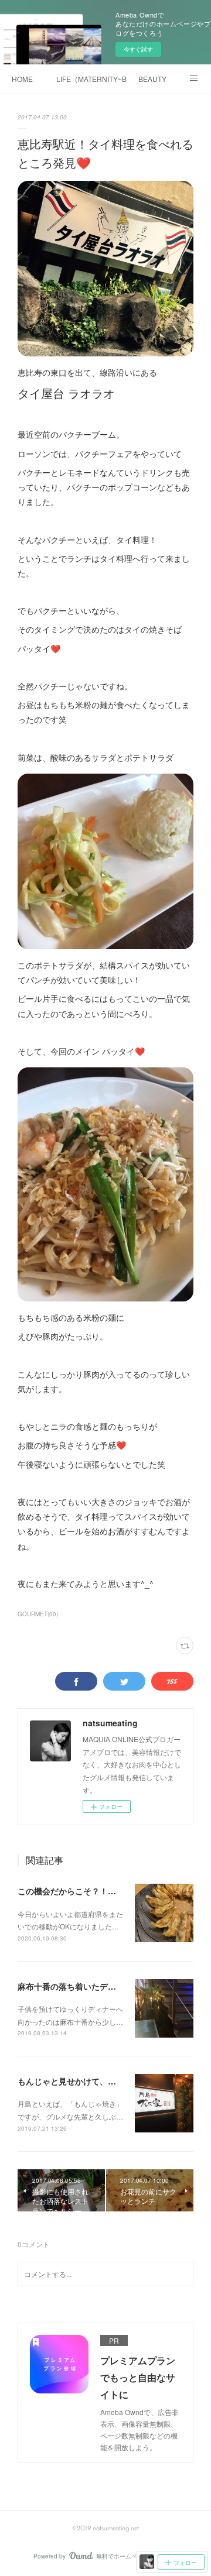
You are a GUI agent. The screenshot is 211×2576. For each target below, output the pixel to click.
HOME (22, 79)
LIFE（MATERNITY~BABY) (91, 79)
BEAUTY (152, 79)
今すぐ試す (138, 49)
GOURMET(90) (38, 1614)
